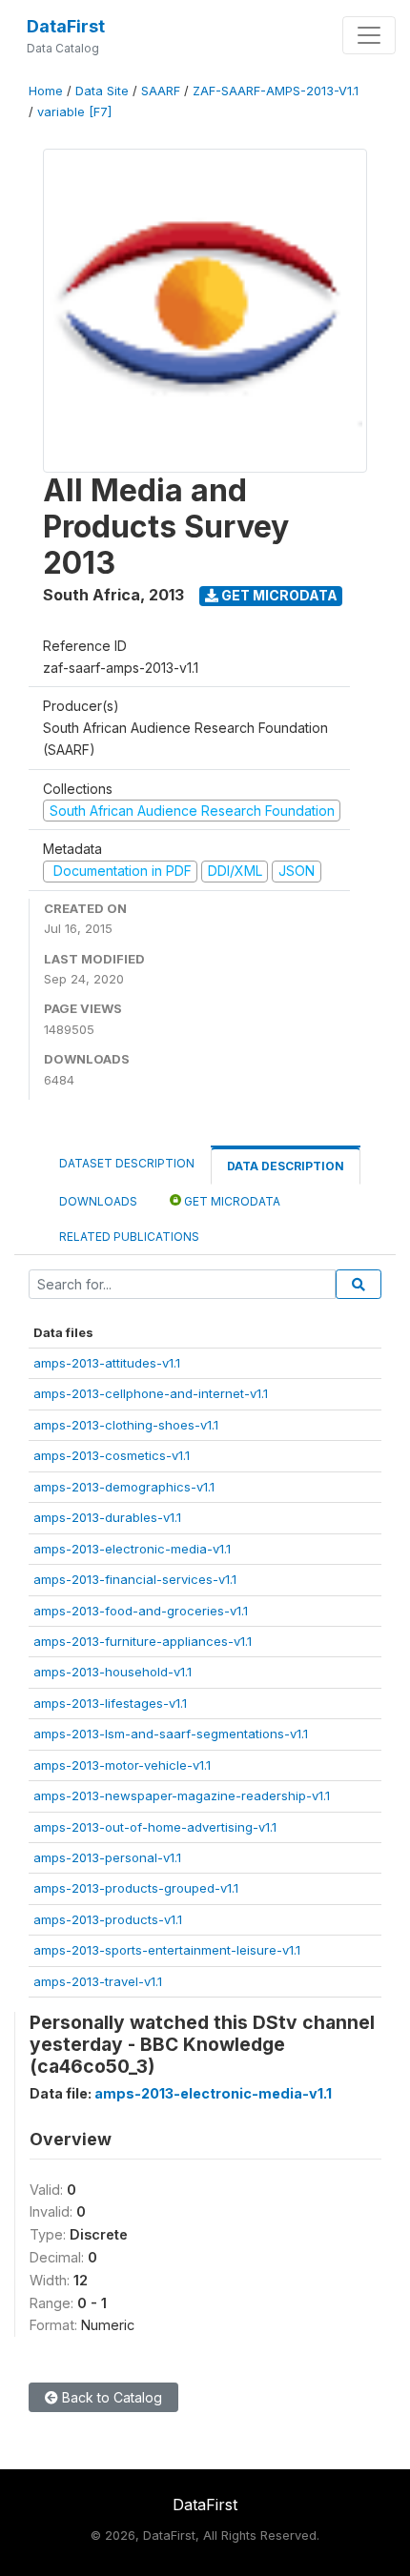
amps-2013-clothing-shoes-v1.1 (126, 1425)
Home (46, 91)
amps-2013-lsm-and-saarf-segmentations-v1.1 (171, 1734)
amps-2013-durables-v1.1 (107, 1517)
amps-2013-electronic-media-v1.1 (132, 1549)
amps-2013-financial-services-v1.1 (135, 1579)
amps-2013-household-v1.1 (113, 1672)
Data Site (102, 91)
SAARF (161, 91)
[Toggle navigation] (369, 35)
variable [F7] (74, 112)
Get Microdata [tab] (231, 1201)
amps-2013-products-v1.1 (108, 1919)
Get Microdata (278, 595)
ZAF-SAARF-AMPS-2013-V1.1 (276, 91)
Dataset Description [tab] (127, 1163)
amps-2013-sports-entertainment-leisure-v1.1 (167, 1950)
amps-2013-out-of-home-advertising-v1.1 (155, 1827)
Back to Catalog (110, 2397)
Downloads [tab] (98, 1201)
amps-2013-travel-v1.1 (98, 1981)
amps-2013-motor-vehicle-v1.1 (122, 1765)
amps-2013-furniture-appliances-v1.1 (143, 1641)
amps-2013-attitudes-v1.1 (107, 1363)
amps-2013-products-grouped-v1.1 (136, 1888)
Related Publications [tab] (129, 1237)
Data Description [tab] (286, 1166)
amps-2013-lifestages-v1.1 (110, 1703)
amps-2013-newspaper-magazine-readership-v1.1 (182, 1795)
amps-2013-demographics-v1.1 (124, 1487)
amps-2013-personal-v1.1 (107, 1857)
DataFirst (66, 26)
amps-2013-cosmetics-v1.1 (112, 1455)
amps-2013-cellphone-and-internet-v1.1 (151, 1393)
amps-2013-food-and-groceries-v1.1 (141, 1611)
